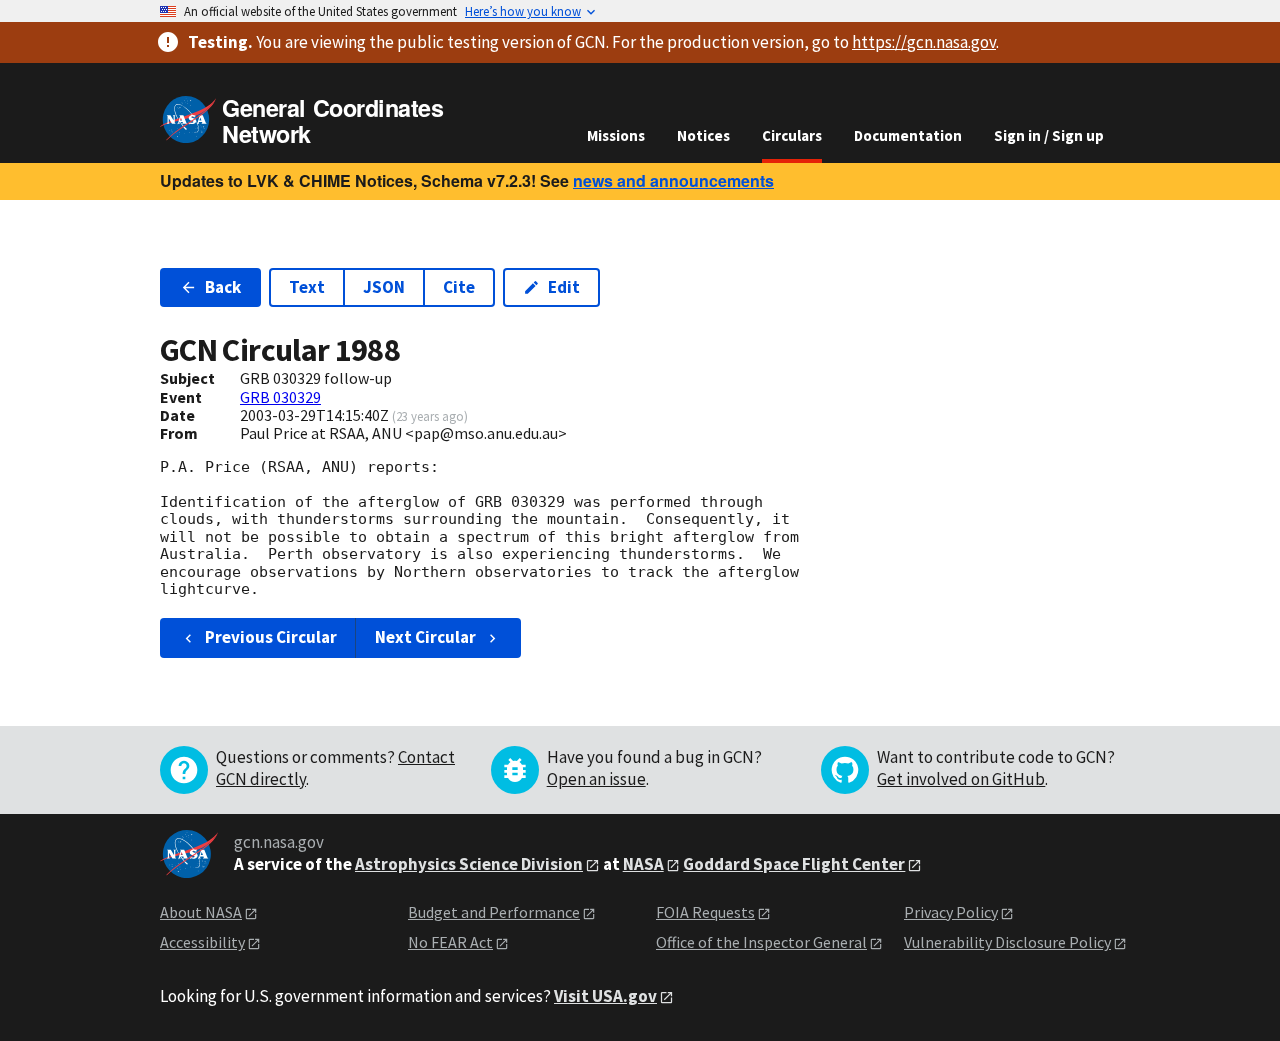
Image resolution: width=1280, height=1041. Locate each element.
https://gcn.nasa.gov (924, 42)
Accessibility (202, 942)
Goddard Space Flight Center (794, 864)
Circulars (792, 135)
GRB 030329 (280, 397)
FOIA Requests (705, 912)
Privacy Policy (951, 912)
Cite (459, 287)
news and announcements (673, 180)
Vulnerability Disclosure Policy (1007, 942)
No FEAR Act (450, 942)
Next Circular (425, 637)
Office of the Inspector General (761, 942)
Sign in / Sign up (1049, 135)
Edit (564, 287)
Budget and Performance (494, 912)
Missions (616, 135)
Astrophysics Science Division (469, 864)
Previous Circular (271, 637)
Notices (703, 135)
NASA (643, 864)
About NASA (201, 912)
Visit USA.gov (605, 996)
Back (223, 287)
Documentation (908, 135)
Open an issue (596, 779)
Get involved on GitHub (961, 779)
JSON (384, 287)
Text (307, 287)
